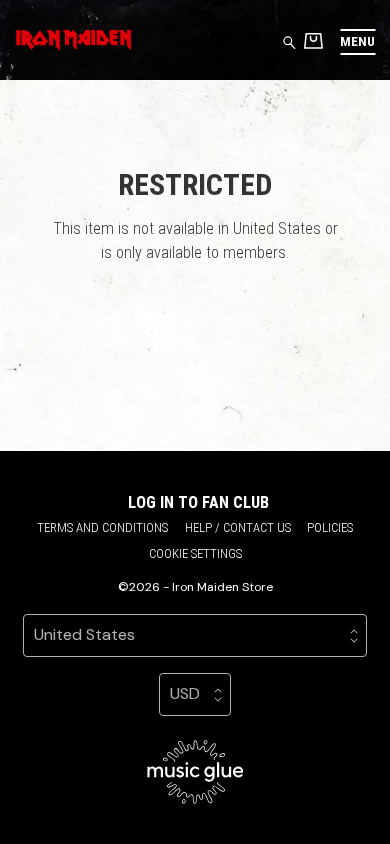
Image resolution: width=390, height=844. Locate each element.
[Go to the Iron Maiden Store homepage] (73, 40)
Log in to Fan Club (198, 502)
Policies (330, 527)
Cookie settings (195, 553)
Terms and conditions (102, 527)
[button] (357, 41)
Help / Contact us (238, 527)
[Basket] (313, 40)
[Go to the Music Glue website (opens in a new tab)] (195, 772)
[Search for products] (289, 41)
